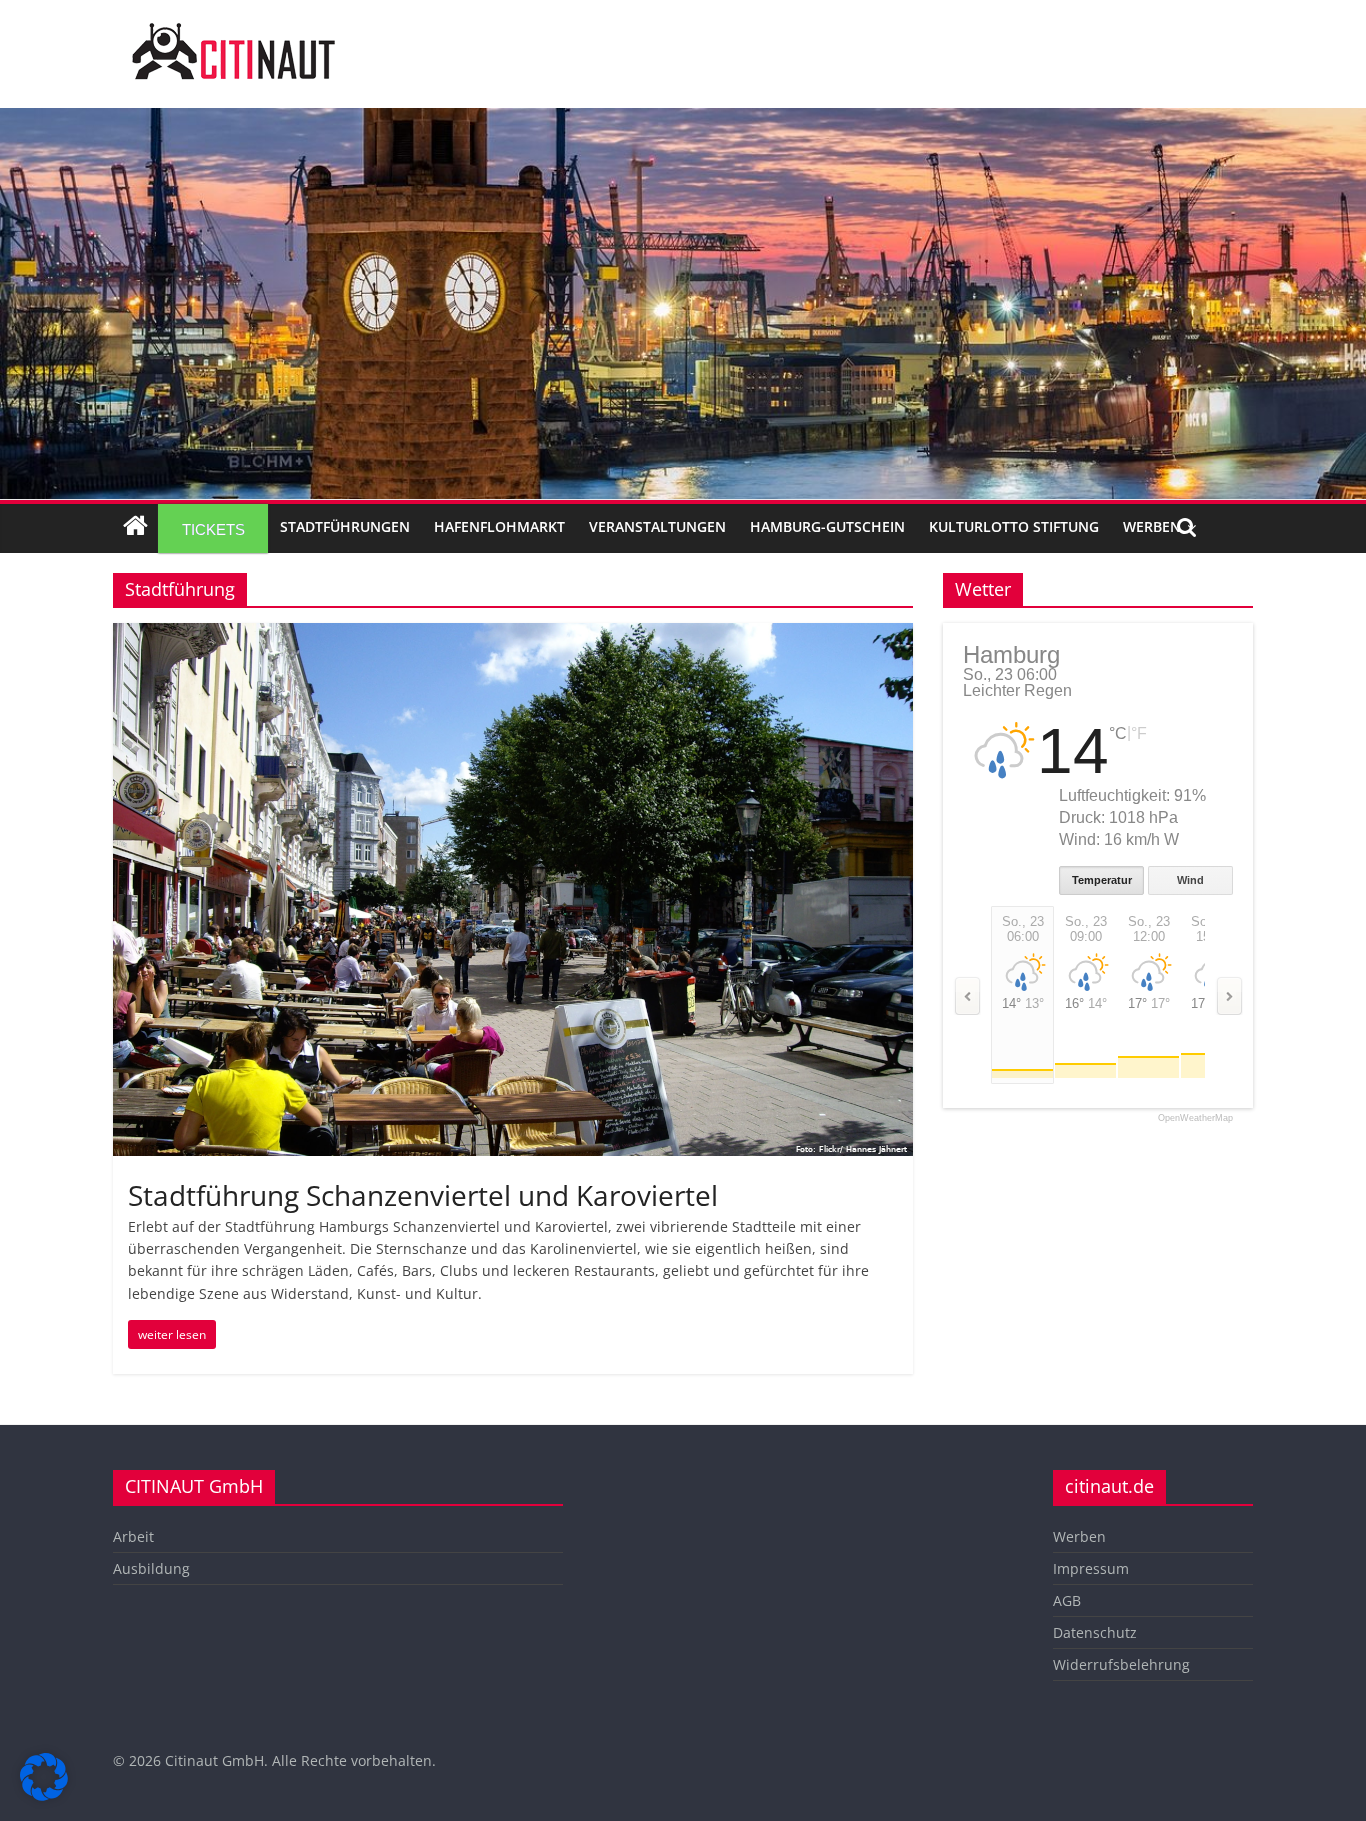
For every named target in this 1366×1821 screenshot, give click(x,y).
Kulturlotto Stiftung (1014, 526)
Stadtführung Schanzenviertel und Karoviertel (423, 1195)
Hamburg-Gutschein (827, 526)
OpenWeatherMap (1195, 1118)
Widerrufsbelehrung (1121, 1664)
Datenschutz (1095, 1632)
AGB (1067, 1600)
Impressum (1091, 1568)
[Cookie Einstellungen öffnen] (44, 1795)
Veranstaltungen (657, 526)
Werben (1152, 526)
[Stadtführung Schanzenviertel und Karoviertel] (513, 635)
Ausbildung (151, 1568)
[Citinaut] (233, 32)
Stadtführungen (345, 526)
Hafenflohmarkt (499, 526)
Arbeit (133, 1536)
